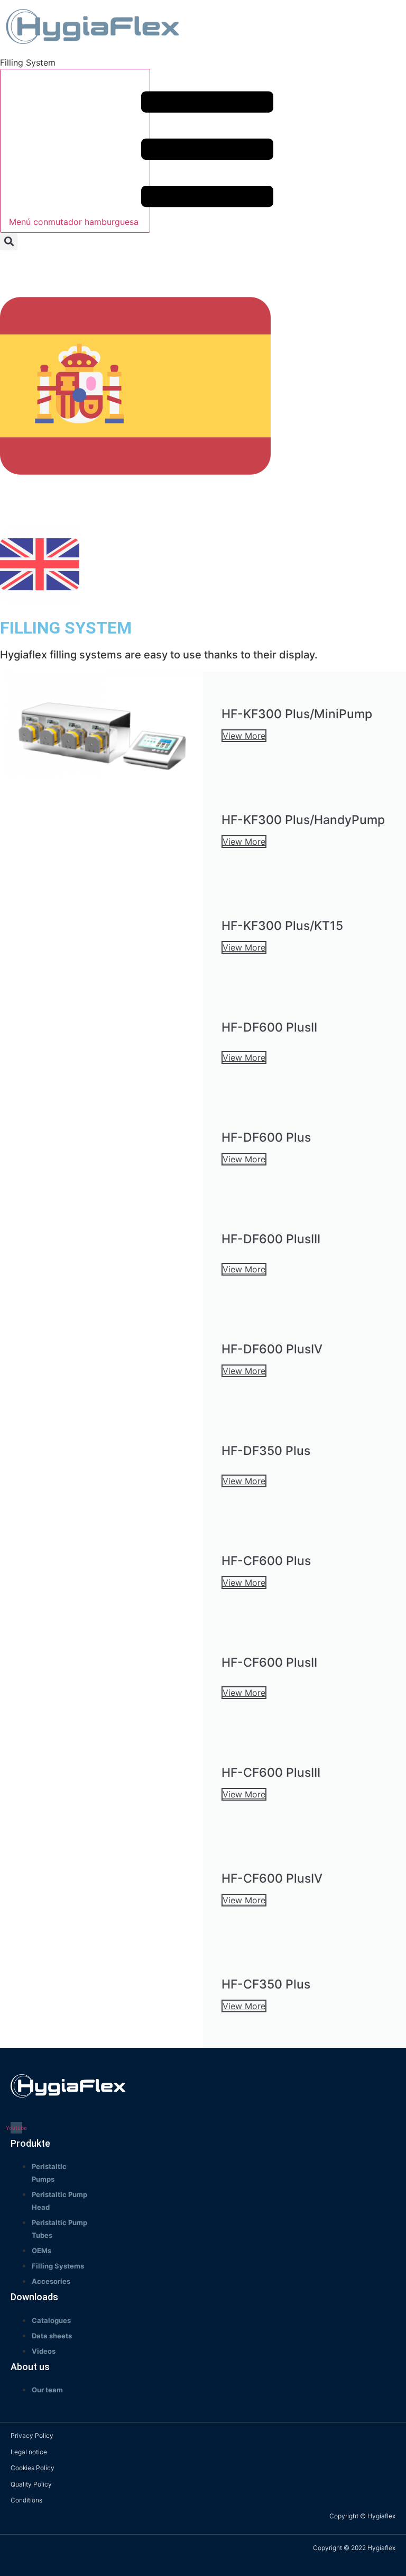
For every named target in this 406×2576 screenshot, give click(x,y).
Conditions (26, 2500)
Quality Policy (31, 2484)
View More (244, 736)
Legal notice (29, 2452)
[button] (9, 242)
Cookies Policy (33, 2468)
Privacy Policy (32, 2435)
